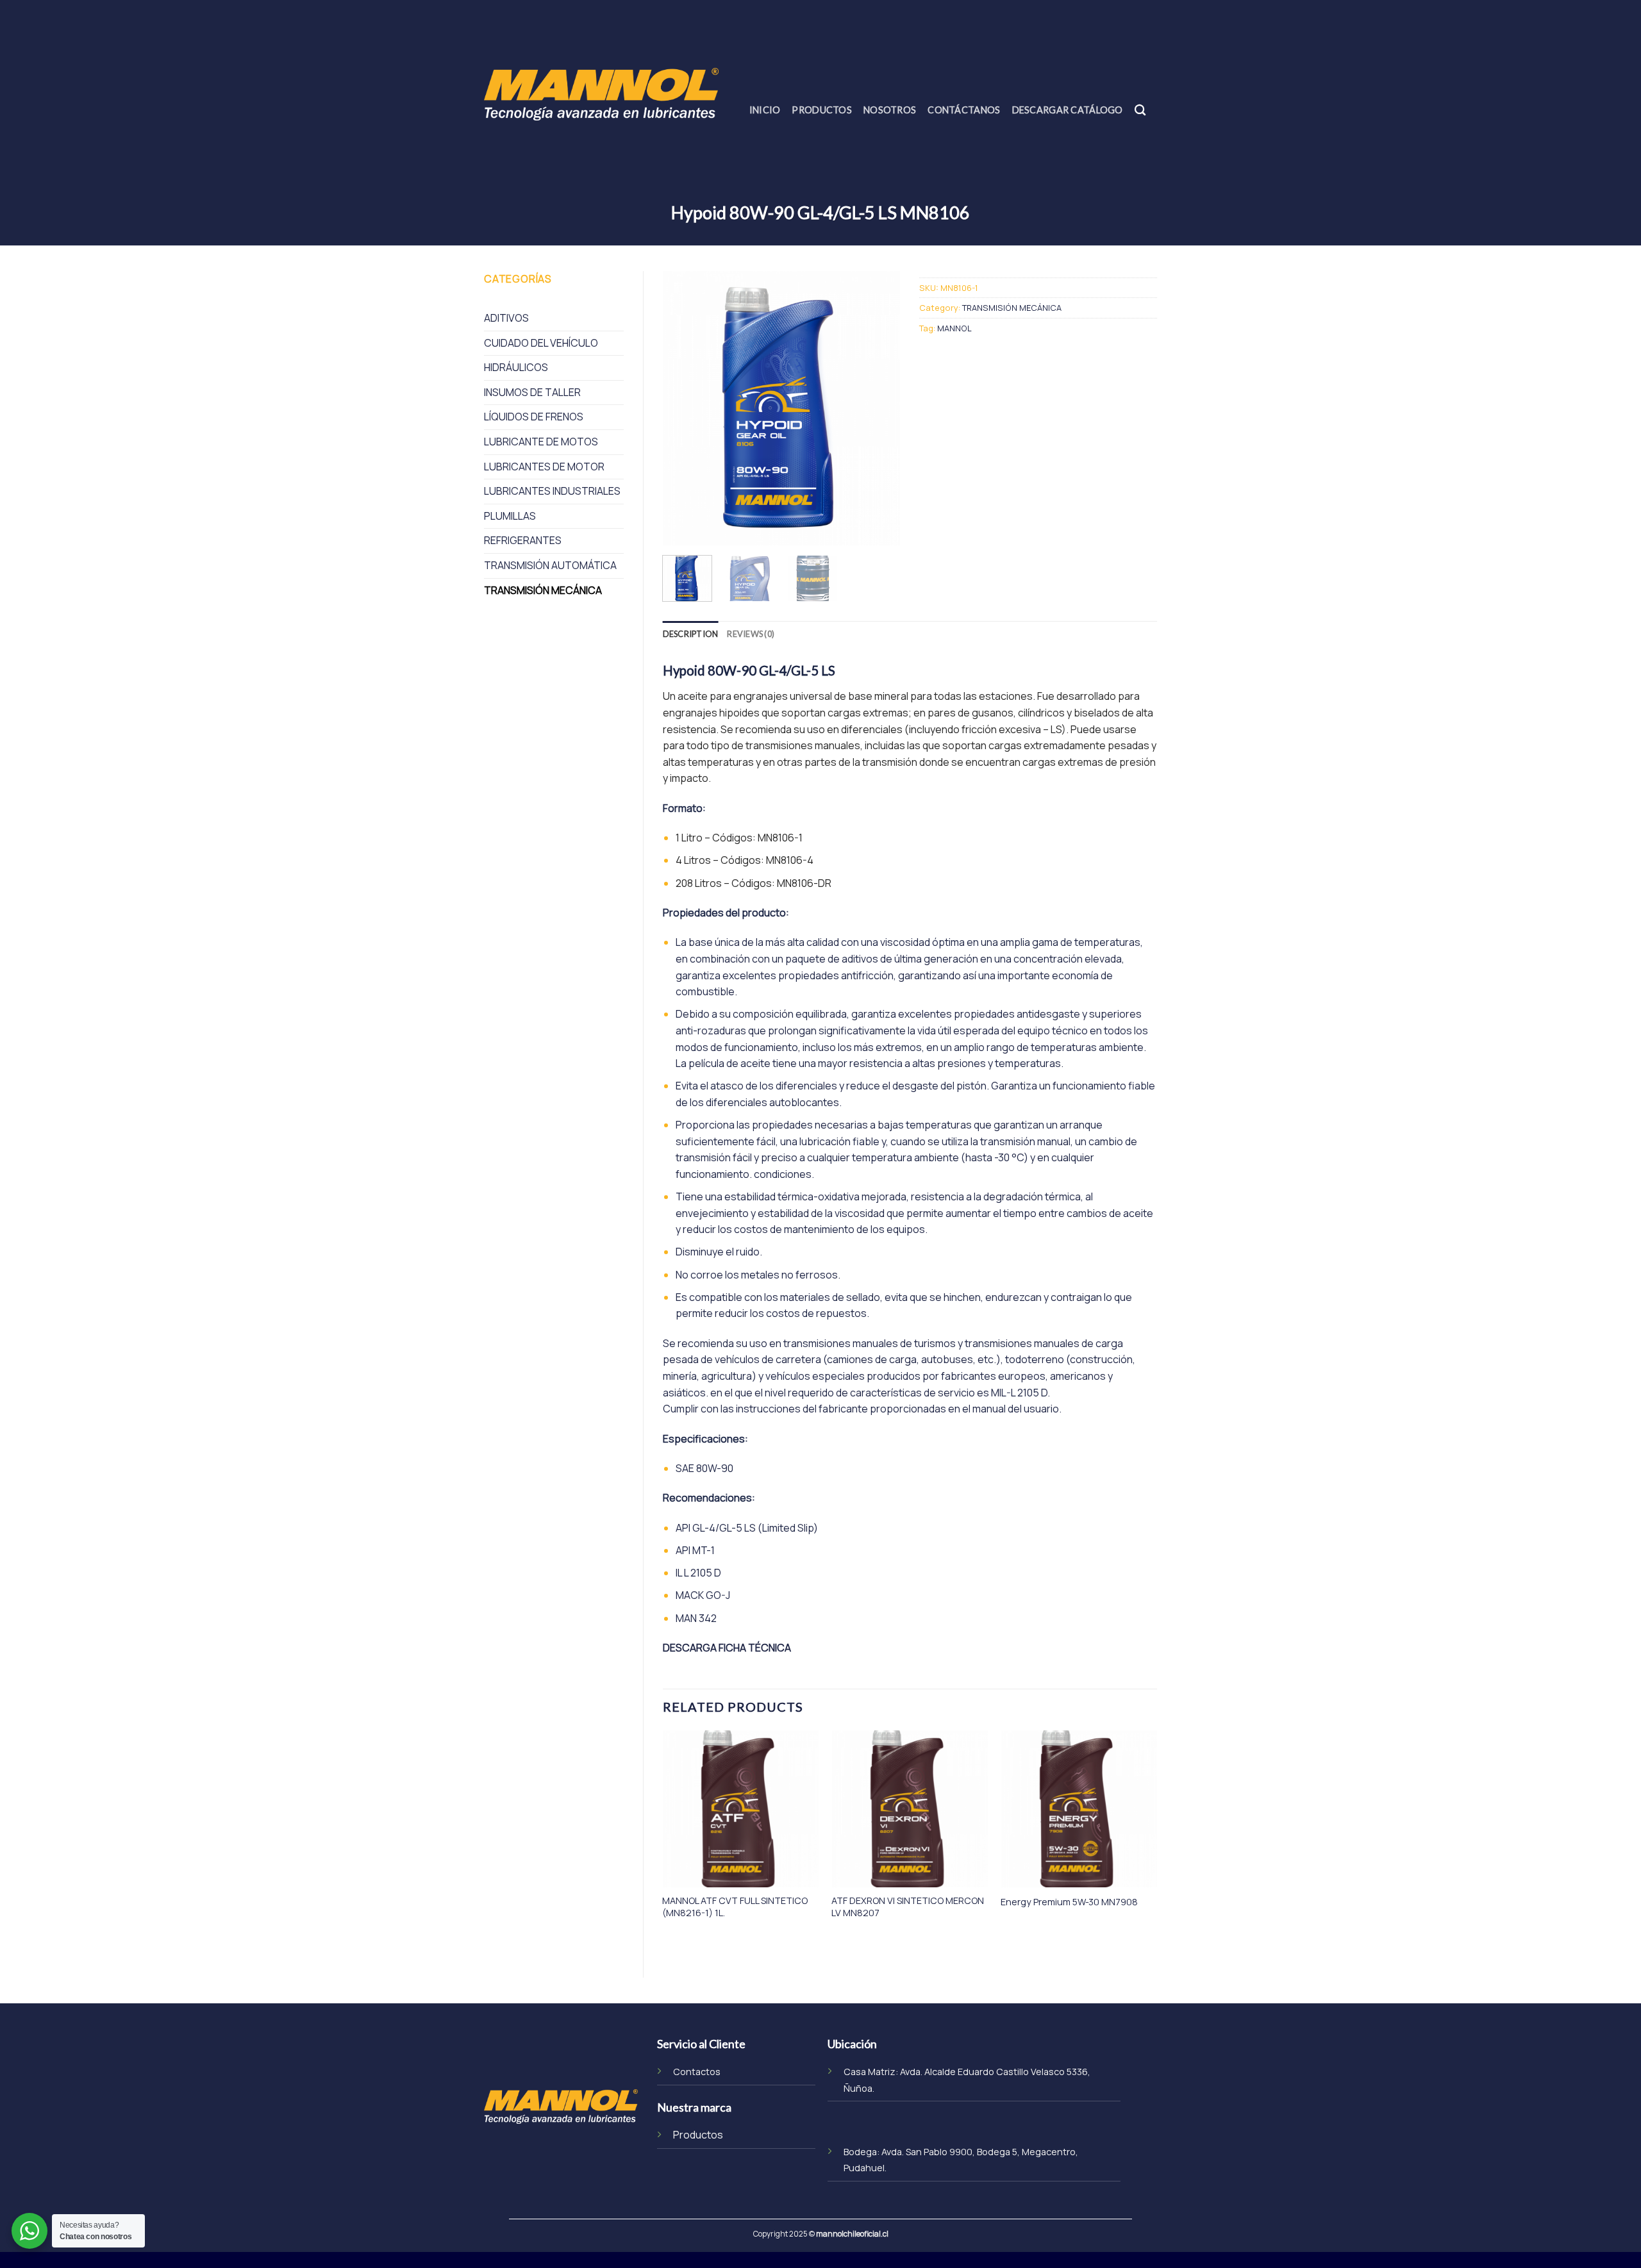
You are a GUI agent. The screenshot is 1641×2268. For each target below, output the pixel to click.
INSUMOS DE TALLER (532, 392)
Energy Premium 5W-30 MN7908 (1069, 1902)
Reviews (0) (751, 634)
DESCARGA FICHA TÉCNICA (727, 1648)
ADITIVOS (506, 318)
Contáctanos (964, 110)
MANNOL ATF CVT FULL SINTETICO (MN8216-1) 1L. (735, 1907)
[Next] (879, 408)
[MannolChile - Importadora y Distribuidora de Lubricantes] (601, 94)
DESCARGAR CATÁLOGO (1068, 110)
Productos (822, 110)
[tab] (691, 634)
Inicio (765, 110)
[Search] (1140, 111)
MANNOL (954, 328)
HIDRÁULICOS (516, 367)
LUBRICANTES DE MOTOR (544, 467)
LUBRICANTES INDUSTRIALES (552, 491)
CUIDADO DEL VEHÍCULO (541, 343)
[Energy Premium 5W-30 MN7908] (1079, 1809)
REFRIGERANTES (523, 540)
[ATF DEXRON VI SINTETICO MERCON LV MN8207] (910, 1809)
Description (691, 634)
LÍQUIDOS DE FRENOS (534, 417)
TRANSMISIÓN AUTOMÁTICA (550, 565)
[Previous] (683, 408)
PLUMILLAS (510, 516)
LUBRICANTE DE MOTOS (541, 442)
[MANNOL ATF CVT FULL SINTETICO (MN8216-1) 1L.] (740, 1809)
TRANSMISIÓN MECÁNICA (543, 590)
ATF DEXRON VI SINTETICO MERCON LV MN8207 (908, 1907)
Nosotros (890, 110)
